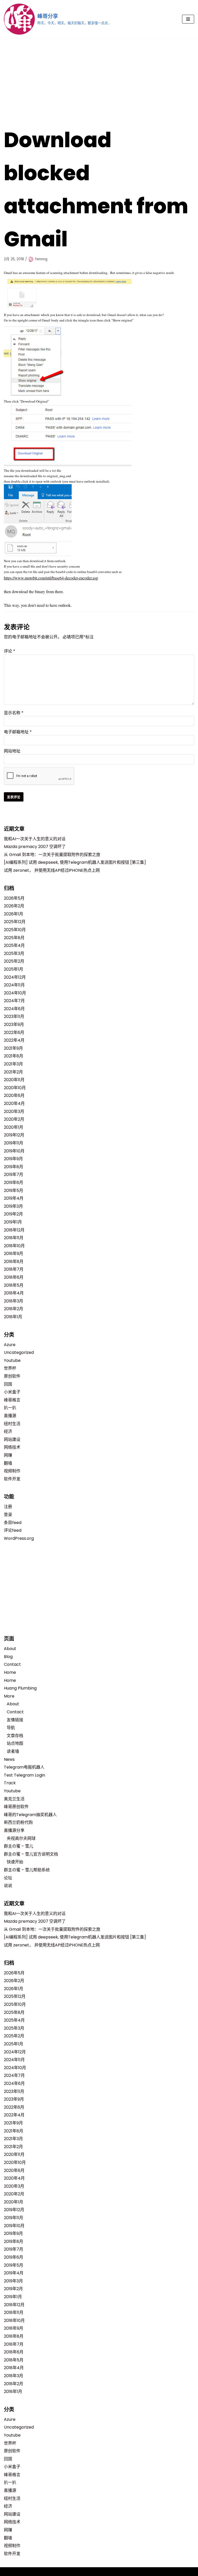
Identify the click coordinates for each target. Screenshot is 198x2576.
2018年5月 (14, 1285)
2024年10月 (15, 993)
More (9, 1696)
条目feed (13, 1523)
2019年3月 (13, 1206)
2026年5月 (14, 898)
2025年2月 (14, 961)
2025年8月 (14, 938)
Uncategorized (19, 1352)
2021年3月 (13, 1064)
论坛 (8, 1878)
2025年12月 (15, 922)
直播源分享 (14, 1830)
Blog (8, 1657)
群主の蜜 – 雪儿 (19, 1846)
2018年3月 (14, 1301)
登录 (8, 1515)
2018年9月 (14, 1254)
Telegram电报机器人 (24, 1767)
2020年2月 (14, 1119)
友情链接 (15, 1720)
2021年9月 (13, 1048)
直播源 (10, 1416)
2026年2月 (14, 906)
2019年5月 (14, 1191)
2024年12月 (15, 977)
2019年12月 (14, 1135)
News (9, 1759)
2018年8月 (14, 1262)
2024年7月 (14, 1001)
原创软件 (12, 1376)
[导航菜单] (188, 19)
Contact (12, 1664)
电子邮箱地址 (18, 732)
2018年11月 (14, 1238)
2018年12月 (14, 1230)
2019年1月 (13, 1222)
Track (10, 1783)
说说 (8, 1886)
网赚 (8, 1455)
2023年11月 (14, 1016)
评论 (10, 651)
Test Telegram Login (24, 1775)
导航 (11, 1728)
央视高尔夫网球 (21, 1838)
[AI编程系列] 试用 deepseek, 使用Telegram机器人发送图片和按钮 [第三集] (75, 862)
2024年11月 (14, 985)
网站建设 (12, 1439)
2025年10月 (15, 930)
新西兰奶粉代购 (18, 1822)
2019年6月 (14, 1183)
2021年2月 (13, 1072)
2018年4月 (14, 1293)
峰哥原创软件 (16, 1807)
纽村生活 (12, 1424)
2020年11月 (14, 1080)
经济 (8, 1431)
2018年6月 (14, 1277)
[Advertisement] (99, 77)
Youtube (12, 1360)
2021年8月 (14, 1056)
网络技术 (12, 1447)
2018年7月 (14, 1269)
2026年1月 (14, 914)
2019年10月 (14, 1151)
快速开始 (15, 1862)
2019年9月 (13, 1159)
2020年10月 (15, 1088)
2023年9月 (14, 1024)
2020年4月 (14, 1104)
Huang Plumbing (20, 1688)
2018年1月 (13, 1317)
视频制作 (12, 1471)
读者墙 (13, 1751)
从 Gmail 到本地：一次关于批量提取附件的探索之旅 (52, 855)
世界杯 (10, 1368)
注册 (8, 1507)
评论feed (13, 1530)
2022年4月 (14, 1040)
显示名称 (14, 713)
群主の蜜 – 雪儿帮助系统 (27, 1870)
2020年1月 (14, 1127)
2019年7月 (14, 1175)
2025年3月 (14, 953)
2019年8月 (14, 1167)
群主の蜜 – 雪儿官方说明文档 (31, 1854)
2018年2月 (14, 1309)
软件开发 (12, 1479)
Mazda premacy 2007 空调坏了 (35, 847)
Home (10, 1672)
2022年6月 (14, 1032)
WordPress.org (19, 1538)
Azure (10, 1345)
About (10, 1649)
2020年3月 (14, 1112)
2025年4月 (14, 945)
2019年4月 (14, 1198)
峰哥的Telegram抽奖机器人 (30, 1815)
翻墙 (8, 1463)
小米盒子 (12, 1392)
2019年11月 (14, 1143)
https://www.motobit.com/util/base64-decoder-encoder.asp (51, 578)
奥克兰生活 (14, 1799)
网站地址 (12, 751)
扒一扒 (10, 1408)
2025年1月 (14, 969)
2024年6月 (14, 1009)
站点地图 (15, 1743)
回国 (8, 1384)
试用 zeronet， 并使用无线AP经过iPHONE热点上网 (52, 870)
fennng (41, 259)
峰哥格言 (12, 1400)
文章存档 (15, 1736)
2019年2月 (13, 1214)
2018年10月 (14, 1246)
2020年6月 (14, 1095)
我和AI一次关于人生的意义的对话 (35, 839)
